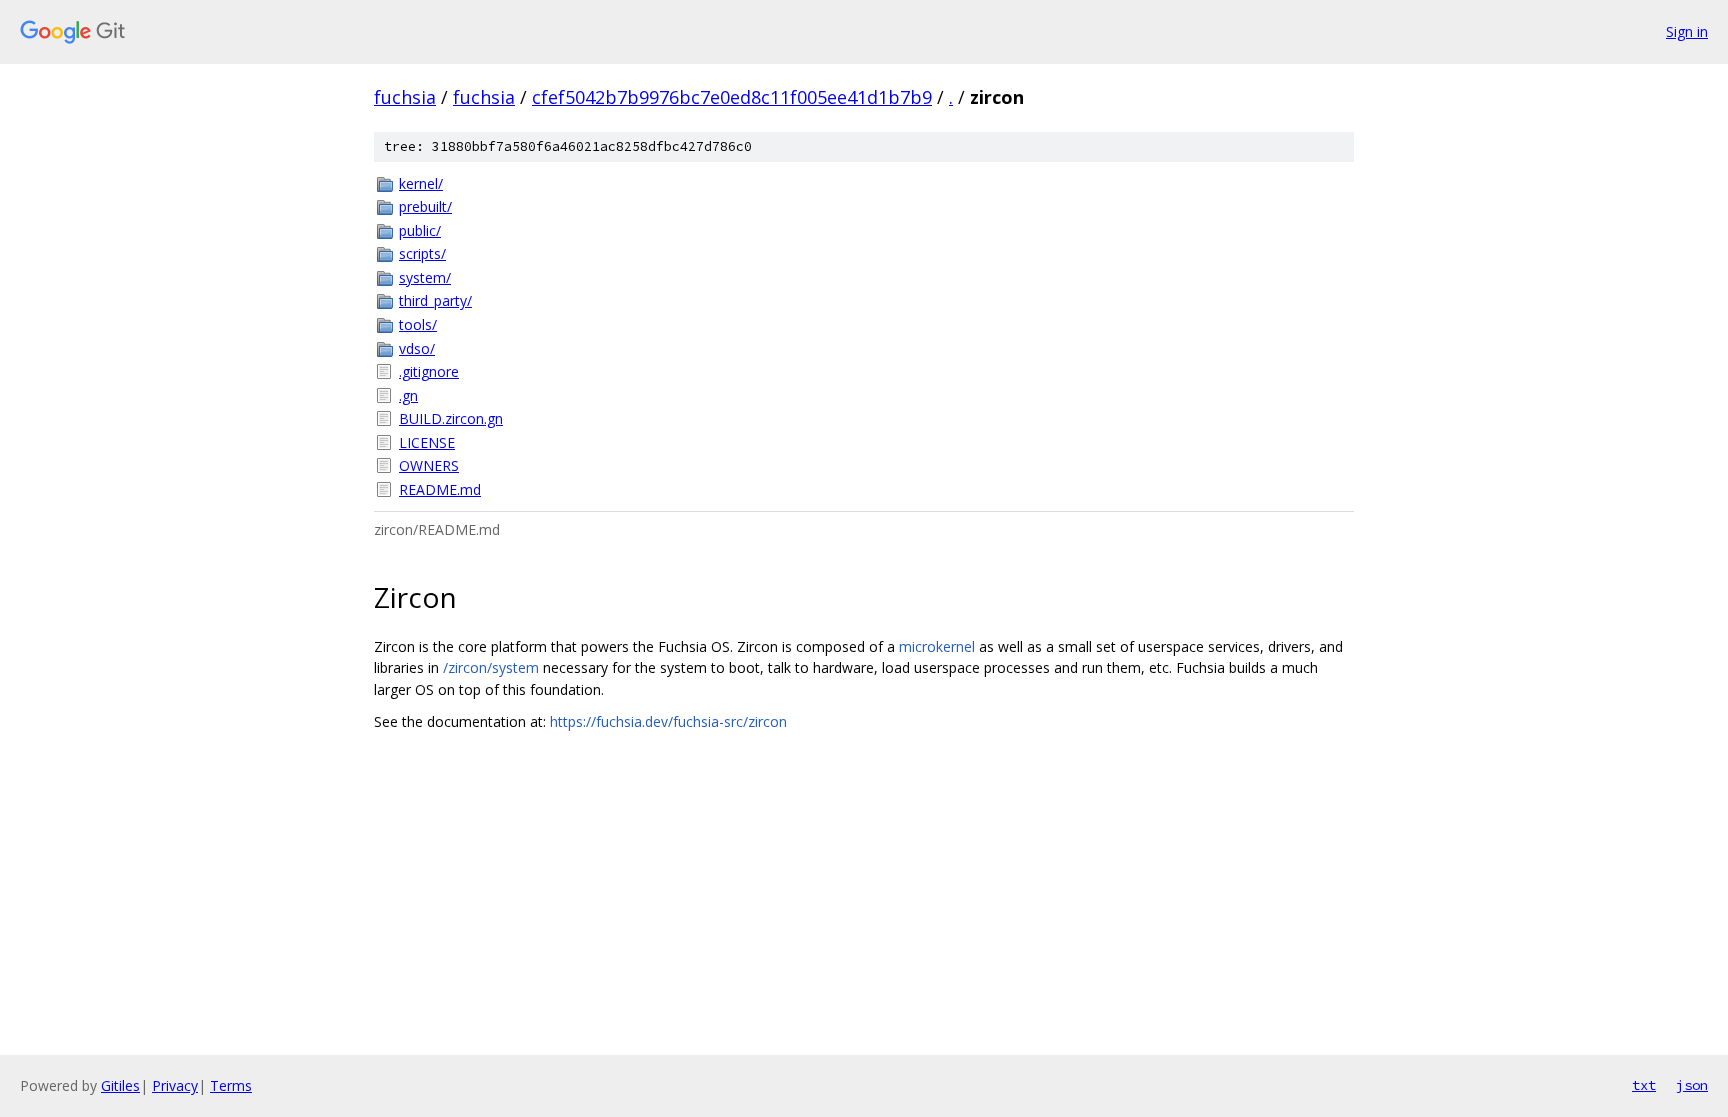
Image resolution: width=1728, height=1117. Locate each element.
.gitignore (429, 371)
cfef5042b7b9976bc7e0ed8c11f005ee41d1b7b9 (732, 97)
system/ (425, 277)
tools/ (418, 324)
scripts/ (422, 253)
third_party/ (435, 300)
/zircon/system (491, 667)
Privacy (175, 1085)
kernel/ (421, 183)
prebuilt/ (425, 206)
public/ (420, 230)
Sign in (1687, 31)
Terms (231, 1085)
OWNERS (429, 465)
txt (1644, 1085)
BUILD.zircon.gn (451, 418)
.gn (408, 395)
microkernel (937, 646)
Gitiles (120, 1085)
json (1692, 1085)
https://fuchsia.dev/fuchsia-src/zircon (668, 721)
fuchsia (405, 97)
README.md (440, 489)
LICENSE (427, 442)
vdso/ (417, 348)
